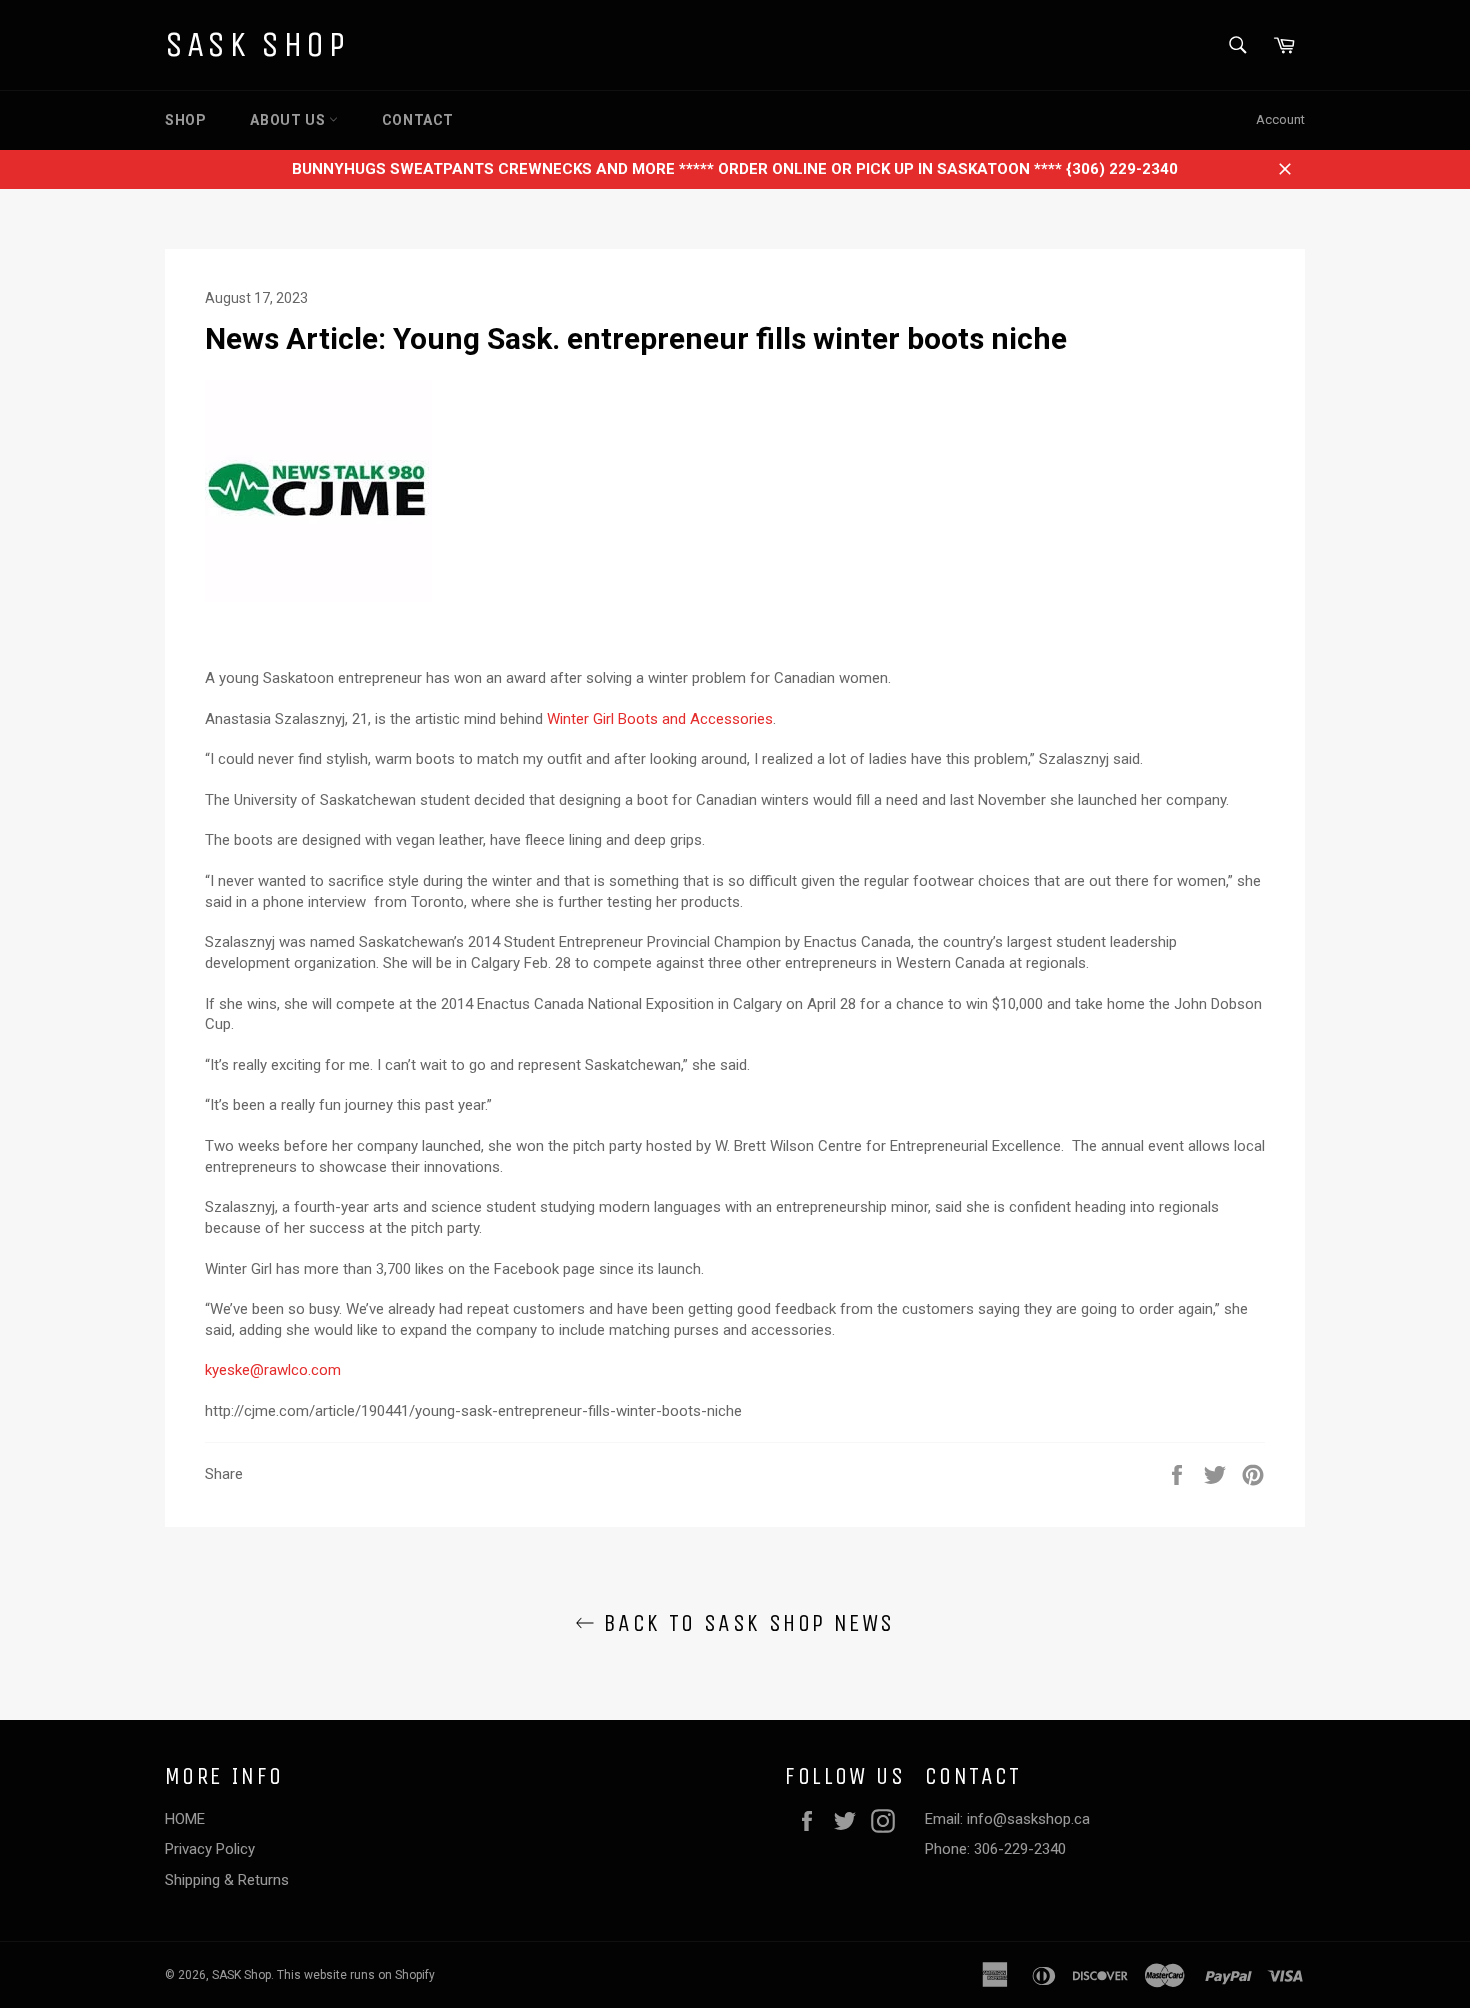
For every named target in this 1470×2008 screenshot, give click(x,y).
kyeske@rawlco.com (273, 1370)
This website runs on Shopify (356, 1975)
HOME (185, 1819)
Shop (185, 120)
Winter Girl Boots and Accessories (660, 719)
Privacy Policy (210, 1849)
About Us (289, 120)
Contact (418, 120)
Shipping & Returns (227, 1880)
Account (1280, 119)
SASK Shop (256, 44)
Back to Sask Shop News (744, 1623)
